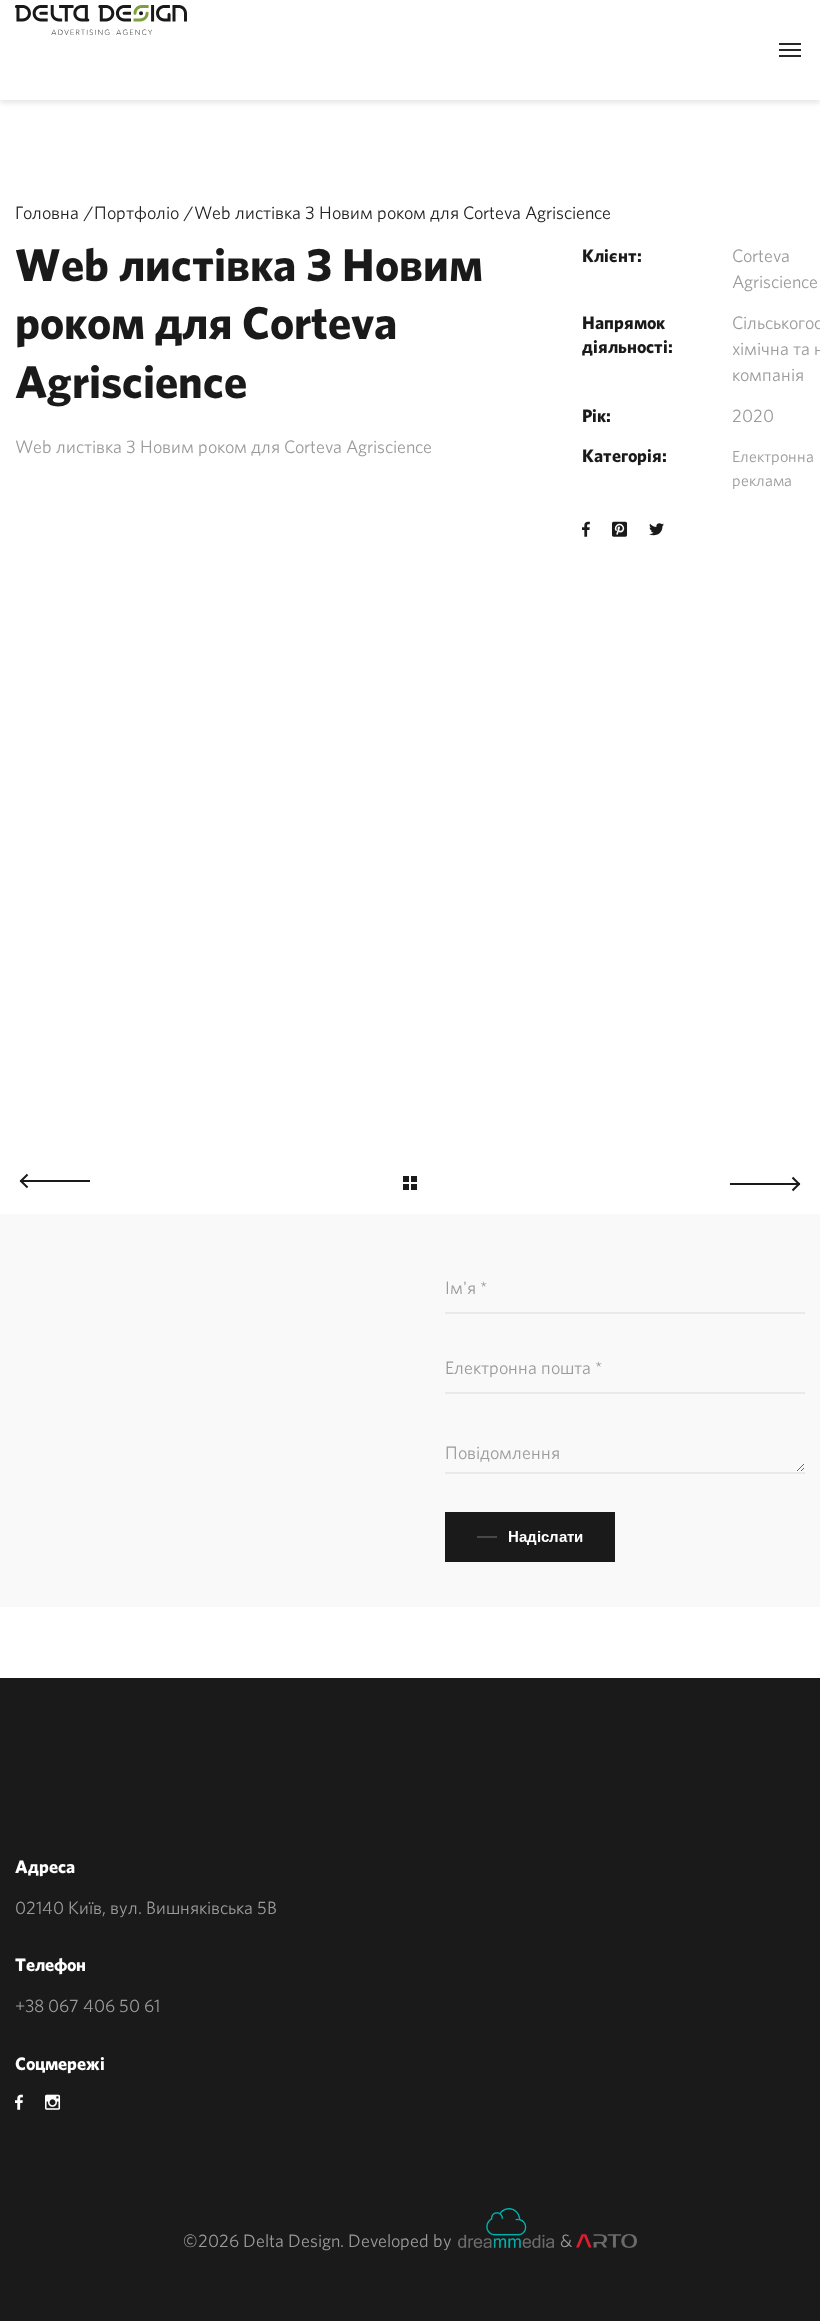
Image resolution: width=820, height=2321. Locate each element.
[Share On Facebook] (586, 529)
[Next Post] (775, 1178)
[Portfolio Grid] (410, 1185)
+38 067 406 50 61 (87, 2005)
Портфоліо (136, 212)
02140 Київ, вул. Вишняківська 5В (146, 1907)
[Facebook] (19, 2102)
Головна (47, 212)
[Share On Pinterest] (619, 529)
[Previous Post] (45, 1175)
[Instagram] (52, 2102)
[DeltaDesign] (101, 20)
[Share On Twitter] (656, 529)
